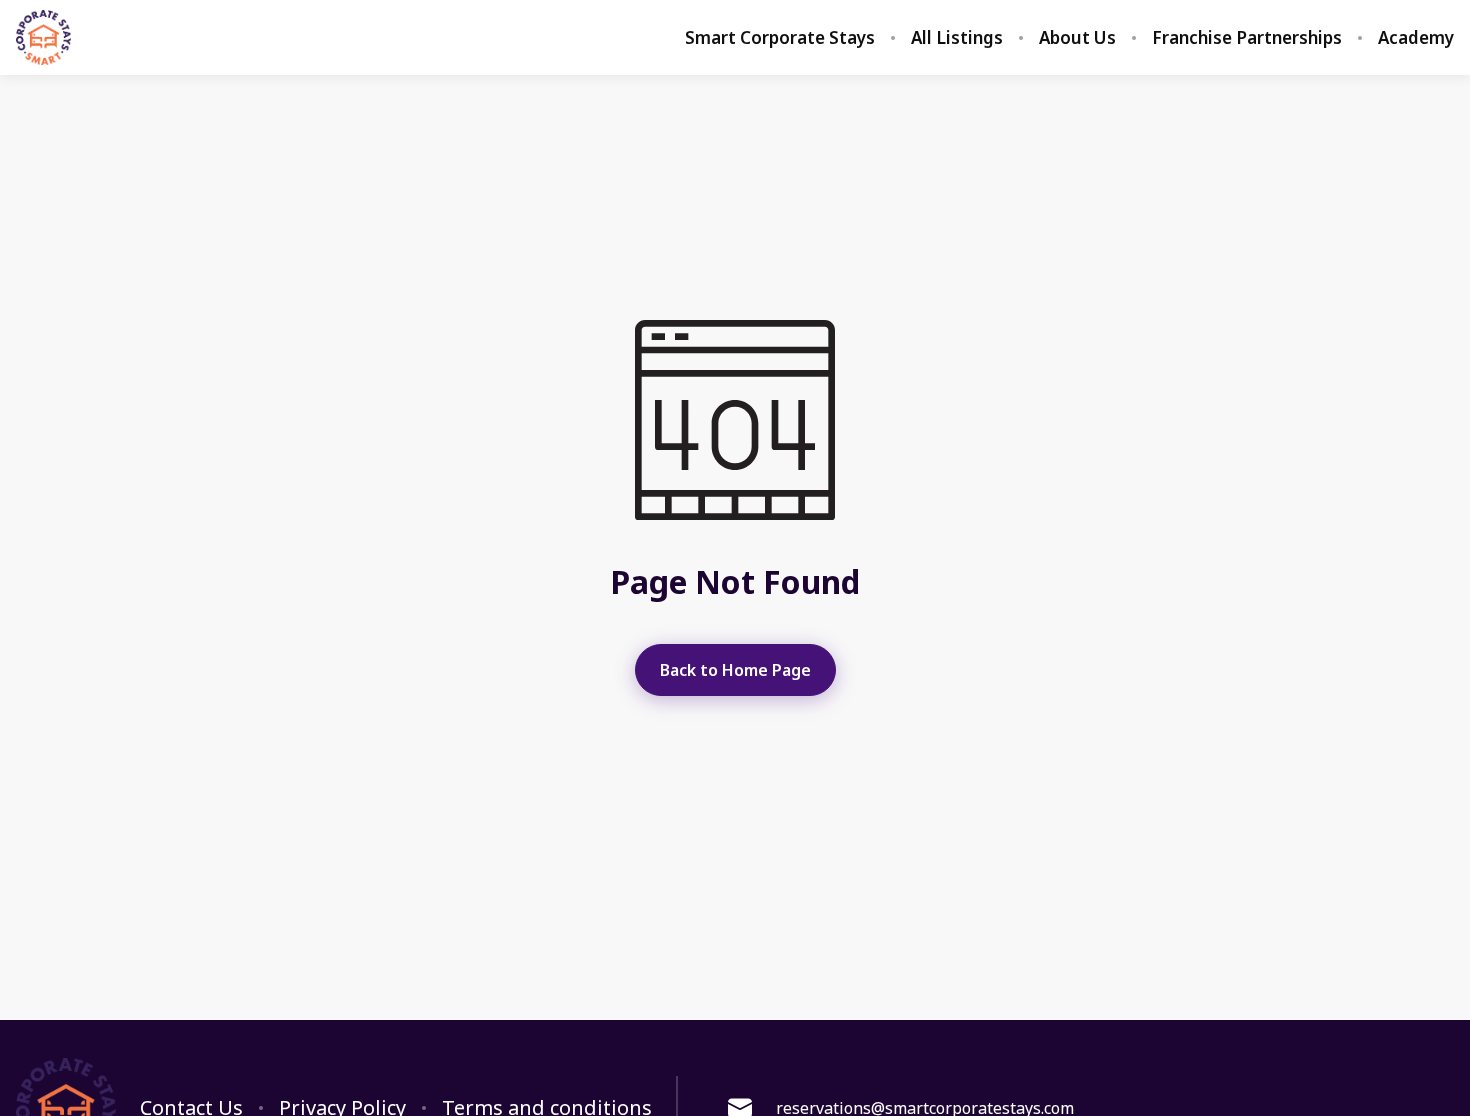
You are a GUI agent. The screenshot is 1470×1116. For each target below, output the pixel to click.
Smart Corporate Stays (780, 38)
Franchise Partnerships (1247, 38)
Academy (1416, 38)
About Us (1077, 38)
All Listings (957, 38)
